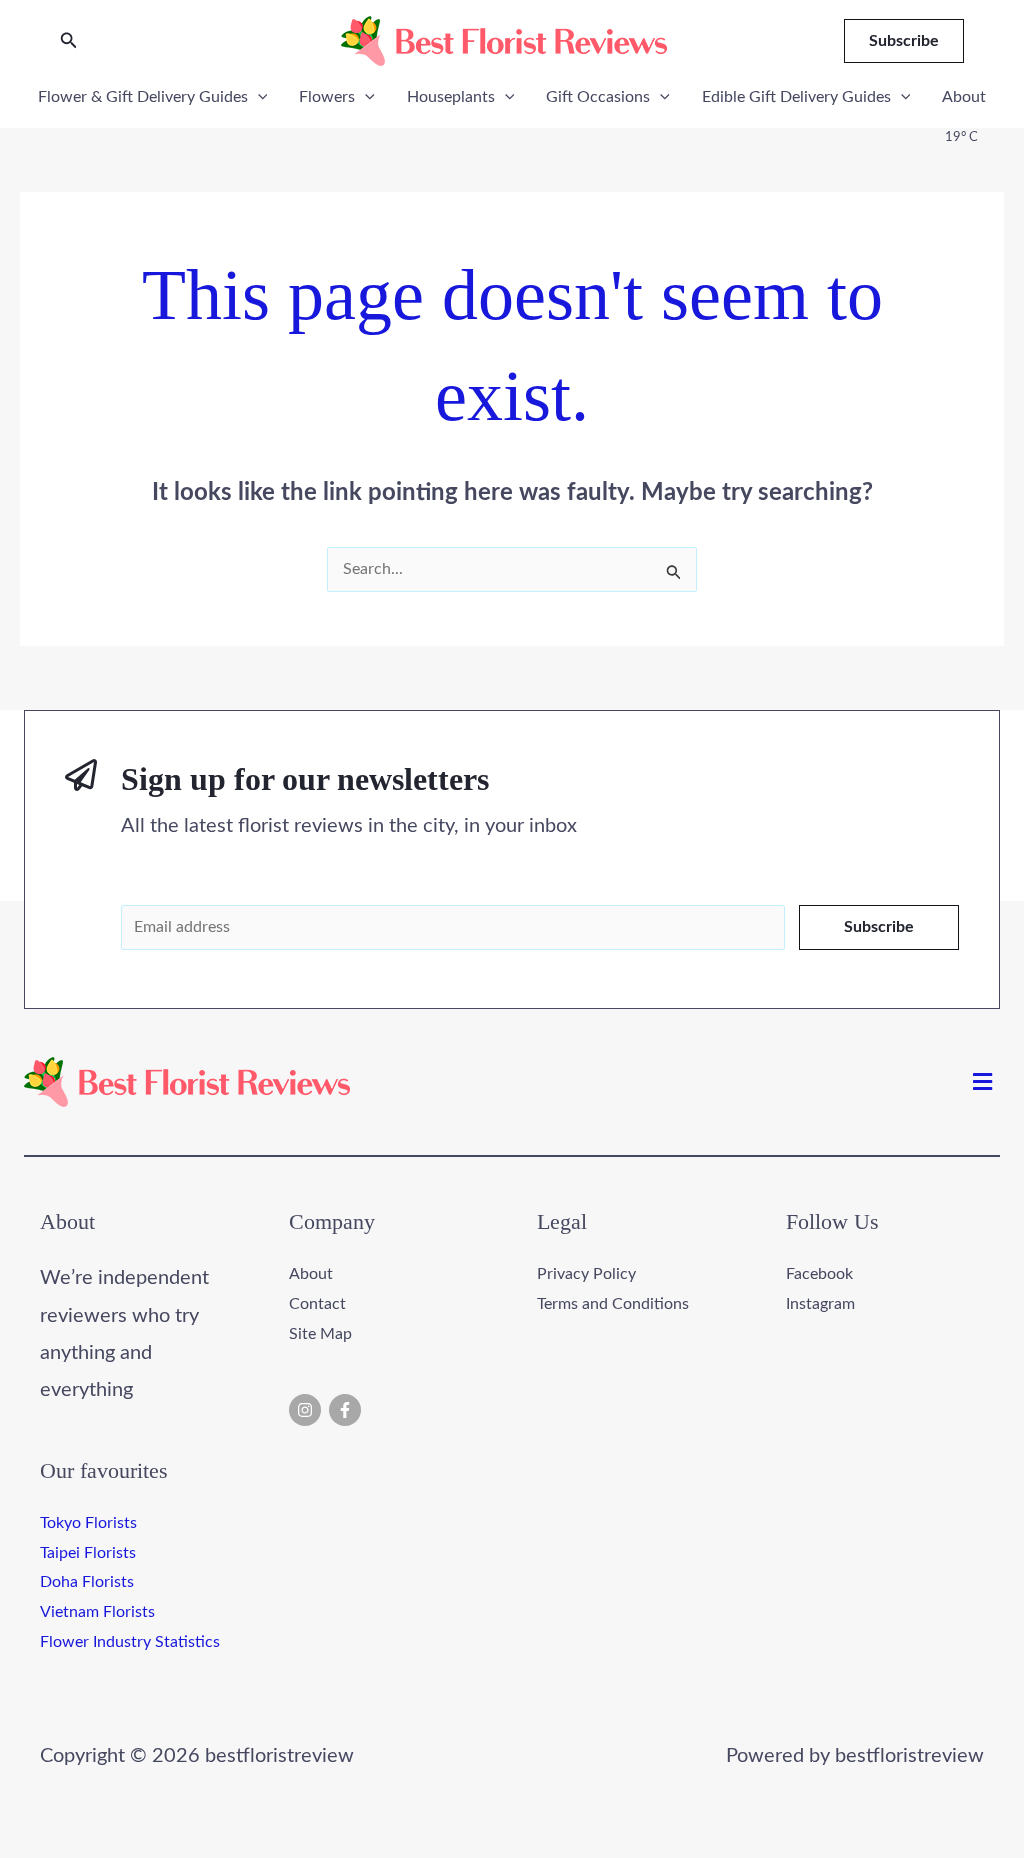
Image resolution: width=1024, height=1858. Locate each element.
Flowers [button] (327, 97)
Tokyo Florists (88, 1523)
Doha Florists (87, 1582)
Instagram (820, 1304)
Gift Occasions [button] (598, 97)
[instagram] (307, 1410)
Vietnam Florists (97, 1612)
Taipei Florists (88, 1553)
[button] (69, 41)
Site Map (320, 1334)
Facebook (819, 1274)
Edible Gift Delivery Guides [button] (796, 97)
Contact (317, 1304)
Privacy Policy (586, 1274)
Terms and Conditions (613, 1304)
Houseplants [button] (451, 97)
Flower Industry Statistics (130, 1642)
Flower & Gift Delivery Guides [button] (143, 97)
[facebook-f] (347, 1410)
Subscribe (879, 927)
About (964, 97)
